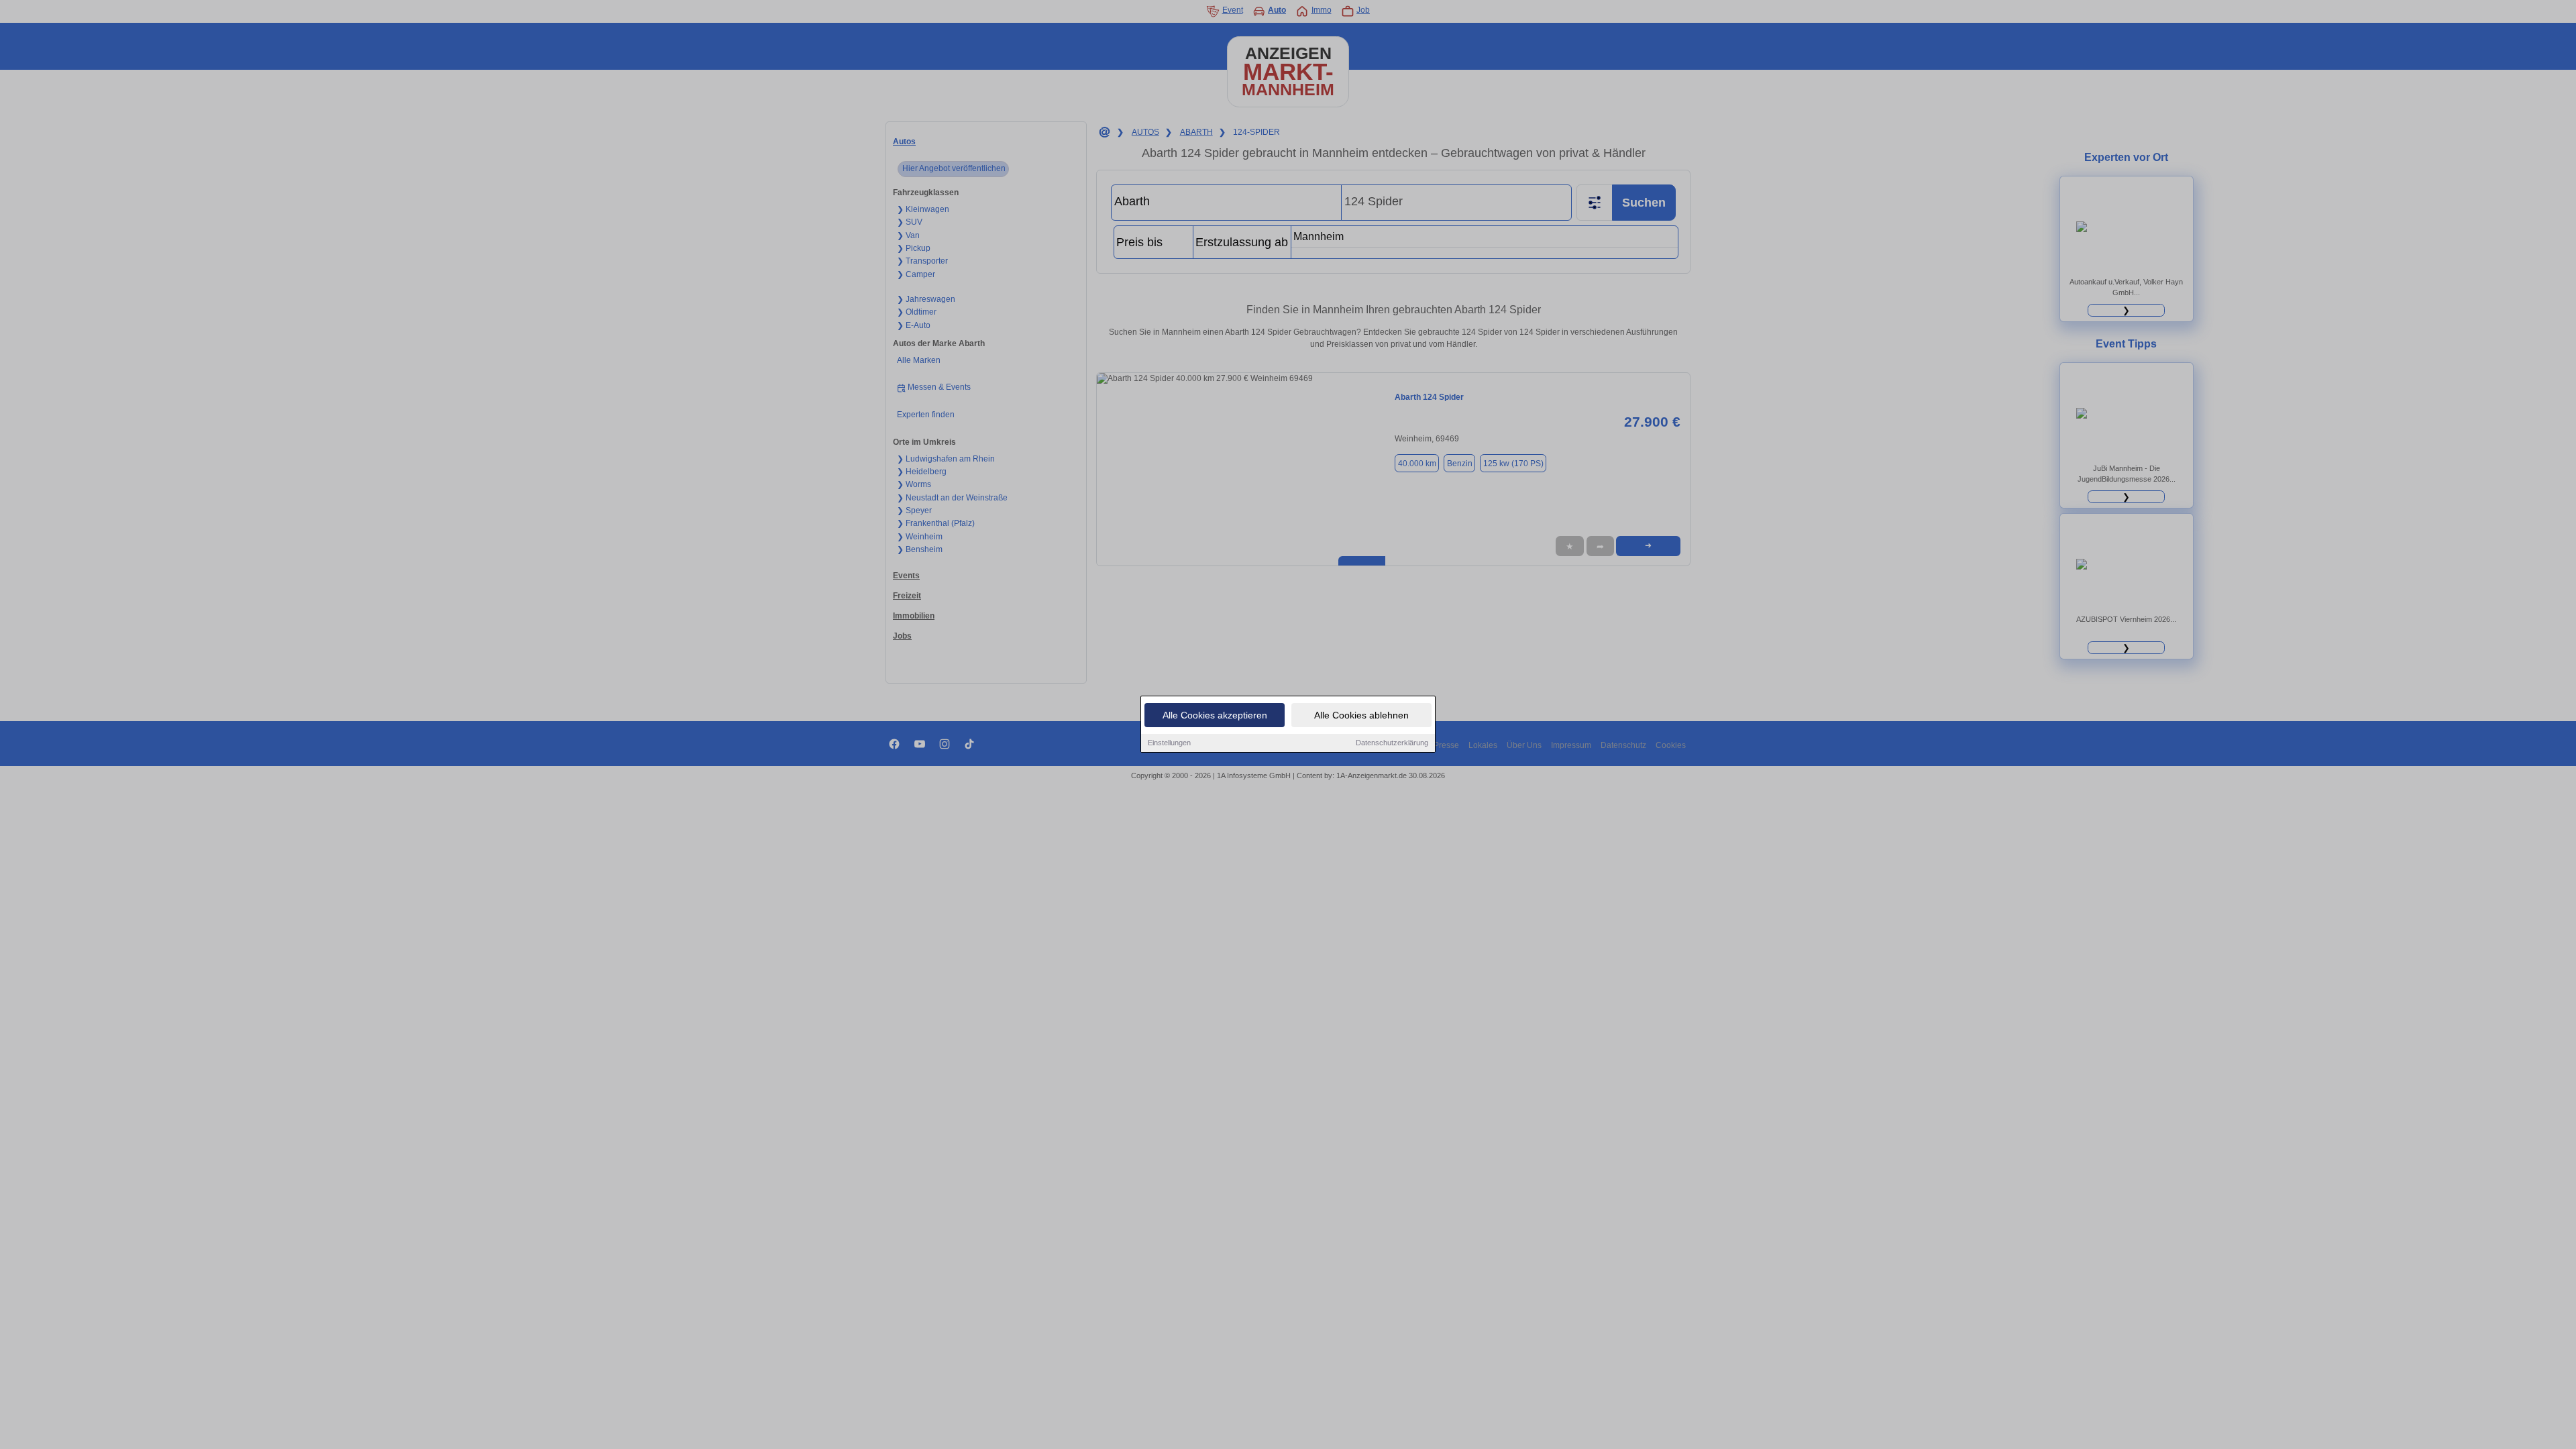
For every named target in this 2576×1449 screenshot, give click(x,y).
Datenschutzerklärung (1392, 743)
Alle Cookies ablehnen (1361, 715)
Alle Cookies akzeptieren (1215, 715)
